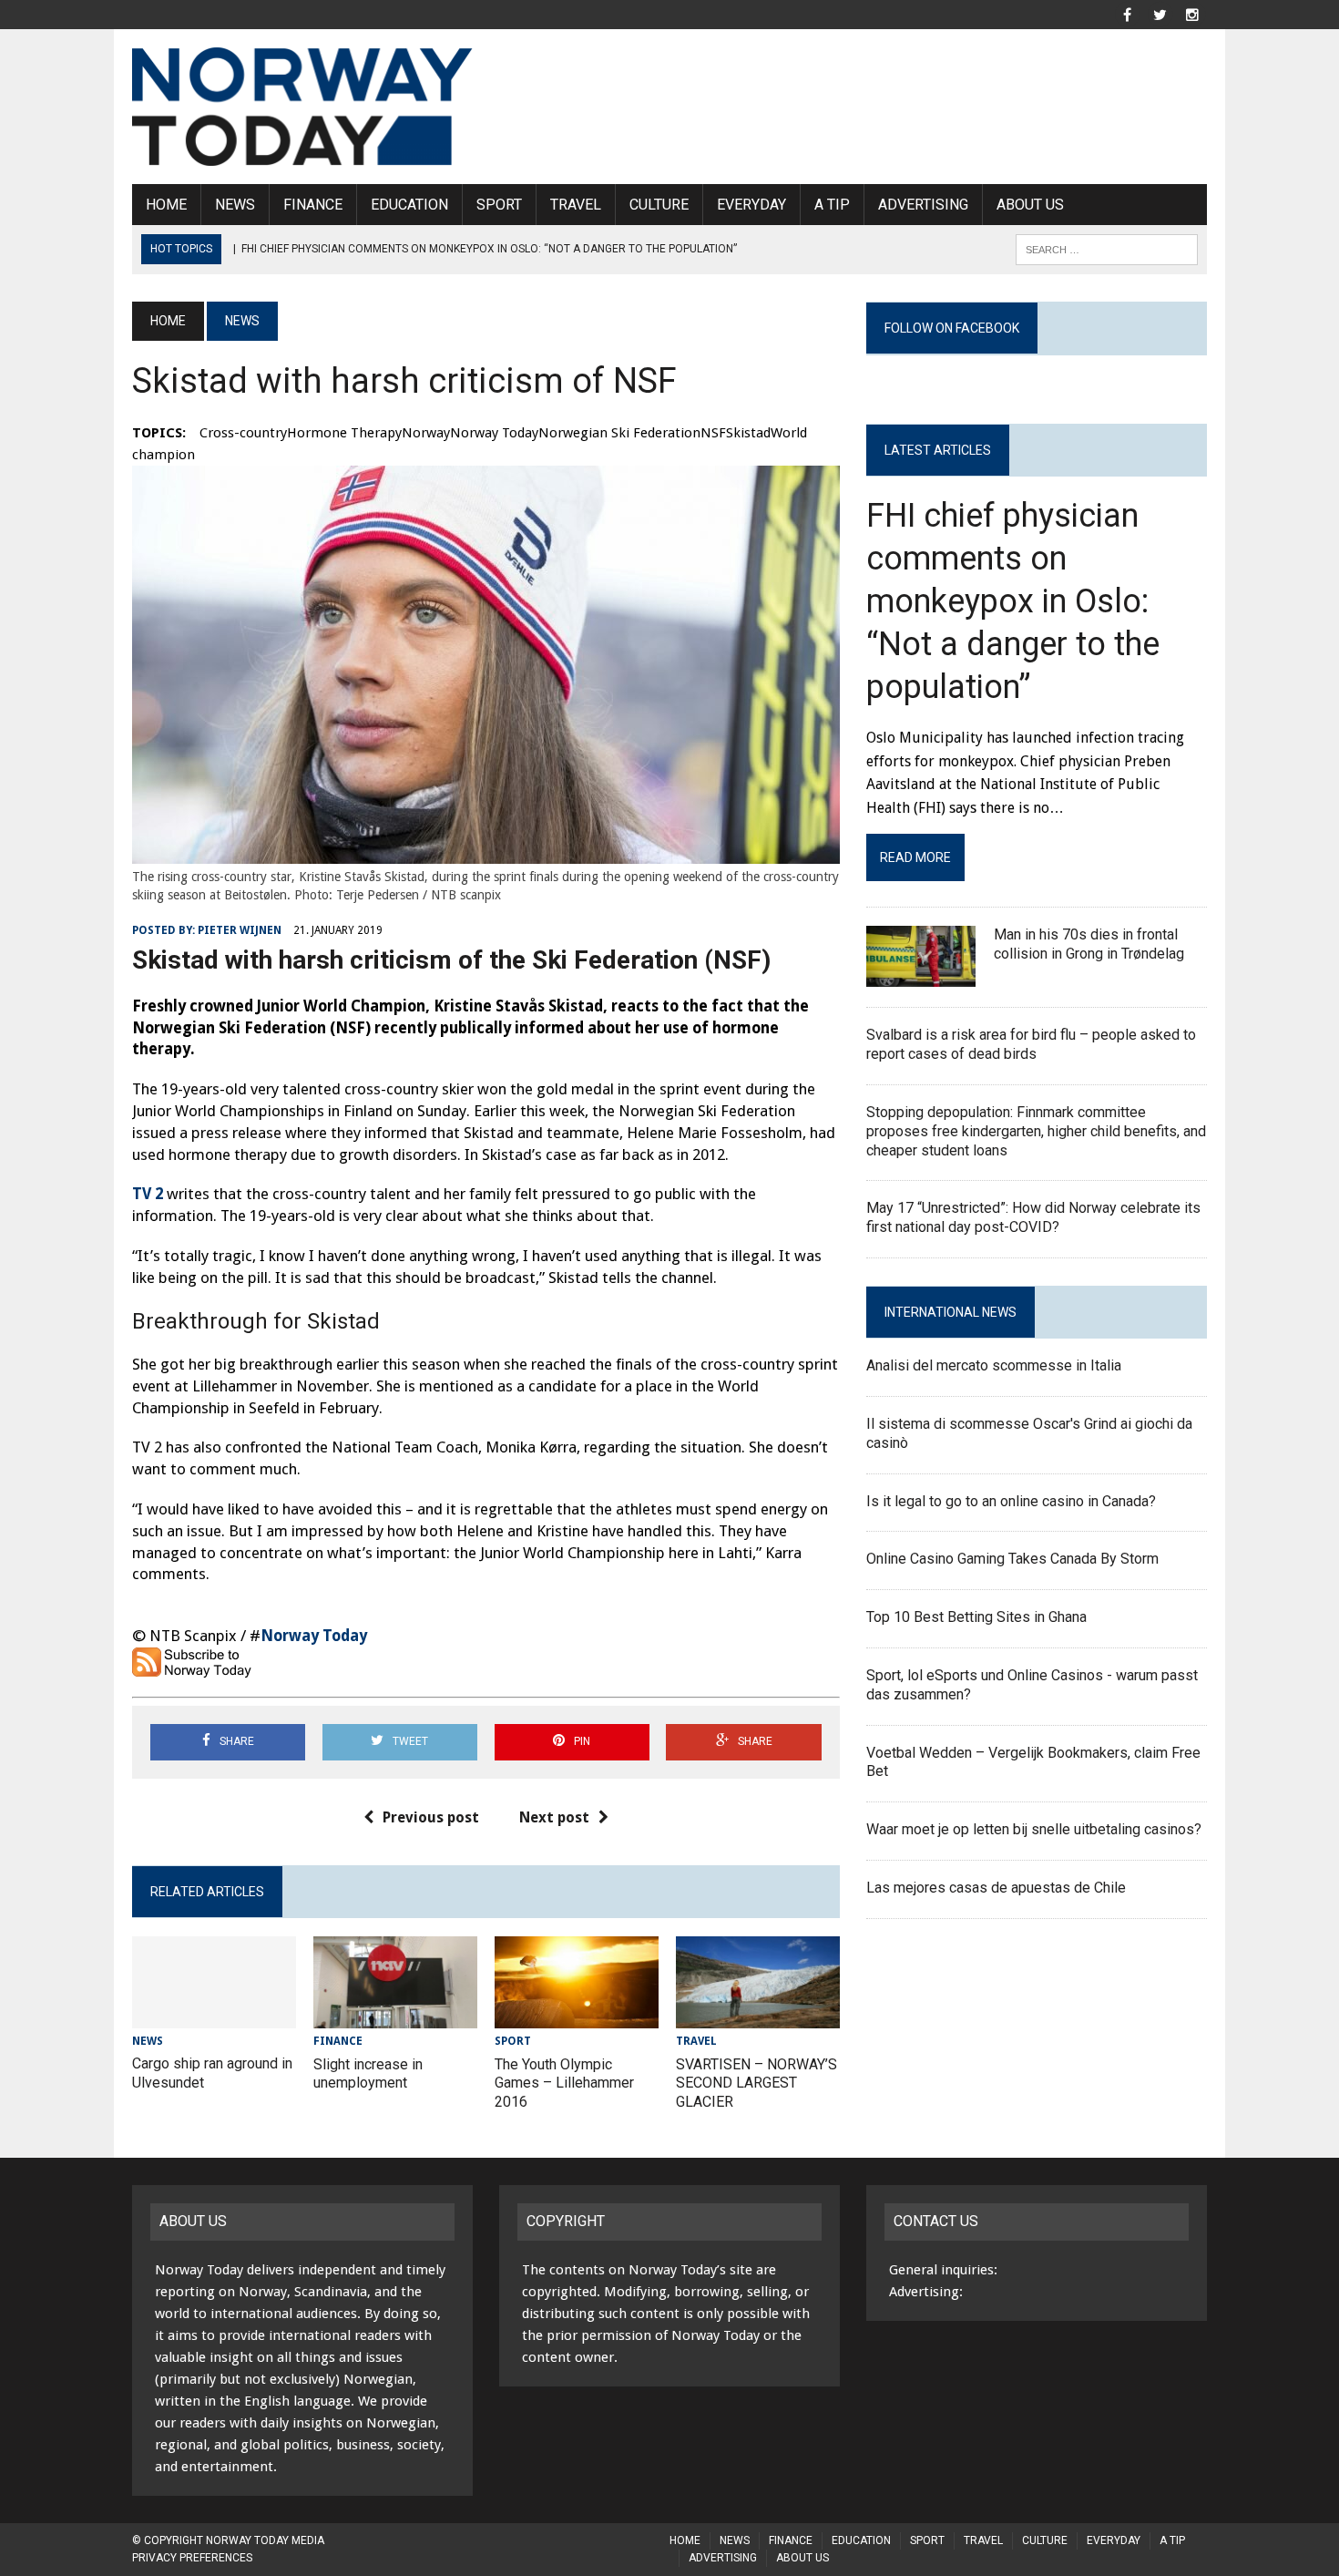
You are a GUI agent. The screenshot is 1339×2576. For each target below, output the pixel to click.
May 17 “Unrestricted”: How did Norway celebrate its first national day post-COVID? (1033, 1217)
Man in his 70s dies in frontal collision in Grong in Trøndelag (1089, 944)
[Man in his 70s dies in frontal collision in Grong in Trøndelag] (921, 975)
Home (166, 205)
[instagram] (1192, 13)
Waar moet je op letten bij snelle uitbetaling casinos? (1034, 1829)
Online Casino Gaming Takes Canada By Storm (1012, 1559)
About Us (1030, 205)
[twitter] (1160, 13)
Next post (554, 1817)
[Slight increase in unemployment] (395, 2017)
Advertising (923, 205)
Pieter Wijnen (240, 930)
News (235, 205)
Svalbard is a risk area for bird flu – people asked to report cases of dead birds (1031, 1044)
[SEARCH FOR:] (1107, 248)
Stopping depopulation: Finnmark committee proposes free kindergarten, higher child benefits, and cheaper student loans (1036, 1131)
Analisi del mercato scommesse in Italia (994, 1365)
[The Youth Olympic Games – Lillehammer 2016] (577, 2017)
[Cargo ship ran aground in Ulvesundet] (214, 2016)
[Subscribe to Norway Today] (194, 1667)
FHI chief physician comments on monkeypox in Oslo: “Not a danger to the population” (1013, 601)
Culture (659, 205)
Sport (499, 205)
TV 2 (148, 1194)
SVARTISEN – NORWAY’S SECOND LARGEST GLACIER (756, 2083)
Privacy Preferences (192, 2558)
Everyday (751, 205)
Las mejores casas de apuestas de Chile (996, 1888)
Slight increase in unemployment (368, 2074)
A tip (832, 205)
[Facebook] (1127, 13)
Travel (576, 205)
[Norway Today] (302, 107)
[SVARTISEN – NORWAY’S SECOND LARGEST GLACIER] (758, 2017)
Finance (313, 205)
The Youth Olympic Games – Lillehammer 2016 (564, 2083)
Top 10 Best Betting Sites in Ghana (976, 1617)
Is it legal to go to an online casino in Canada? (1011, 1501)
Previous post (431, 1817)
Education (409, 205)
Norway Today (314, 1636)
